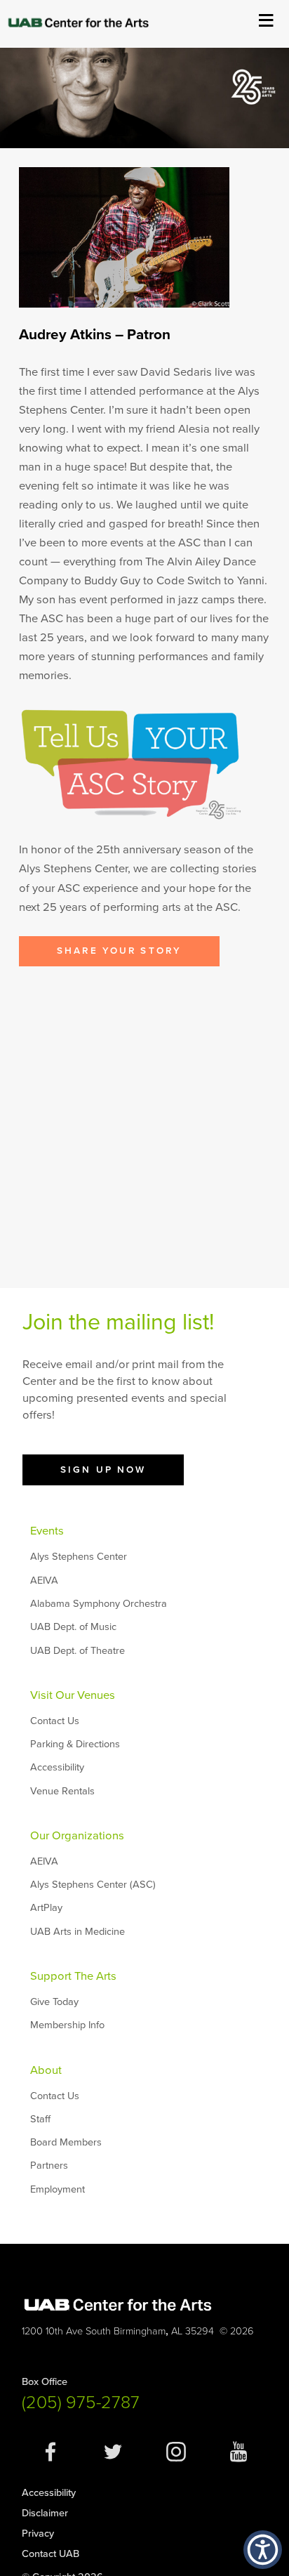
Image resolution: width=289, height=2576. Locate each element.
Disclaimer (45, 2513)
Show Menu (266, 19)
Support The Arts (73, 1976)
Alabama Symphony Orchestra (99, 1604)
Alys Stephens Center (79, 1557)
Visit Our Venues (73, 1695)
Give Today (54, 2002)
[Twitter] (113, 2459)
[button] (263, 2550)
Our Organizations (77, 1836)
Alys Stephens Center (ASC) (93, 1885)
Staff (40, 2119)
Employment (58, 2189)
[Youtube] (238, 2459)
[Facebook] (51, 2459)
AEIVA (44, 1581)
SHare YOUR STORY (119, 951)
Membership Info (67, 2025)
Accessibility (57, 1767)
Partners (49, 2166)
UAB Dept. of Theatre (78, 1651)
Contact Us (55, 1721)
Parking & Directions (75, 1744)
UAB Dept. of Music (73, 1627)
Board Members (66, 2142)
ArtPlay (46, 1908)
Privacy (38, 2534)
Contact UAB (51, 2554)
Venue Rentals (62, 1791)
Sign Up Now (103, 1470)
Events (47, 1531)
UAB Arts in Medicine (78, 1932)
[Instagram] (176, 2459)
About (46, 2070)
